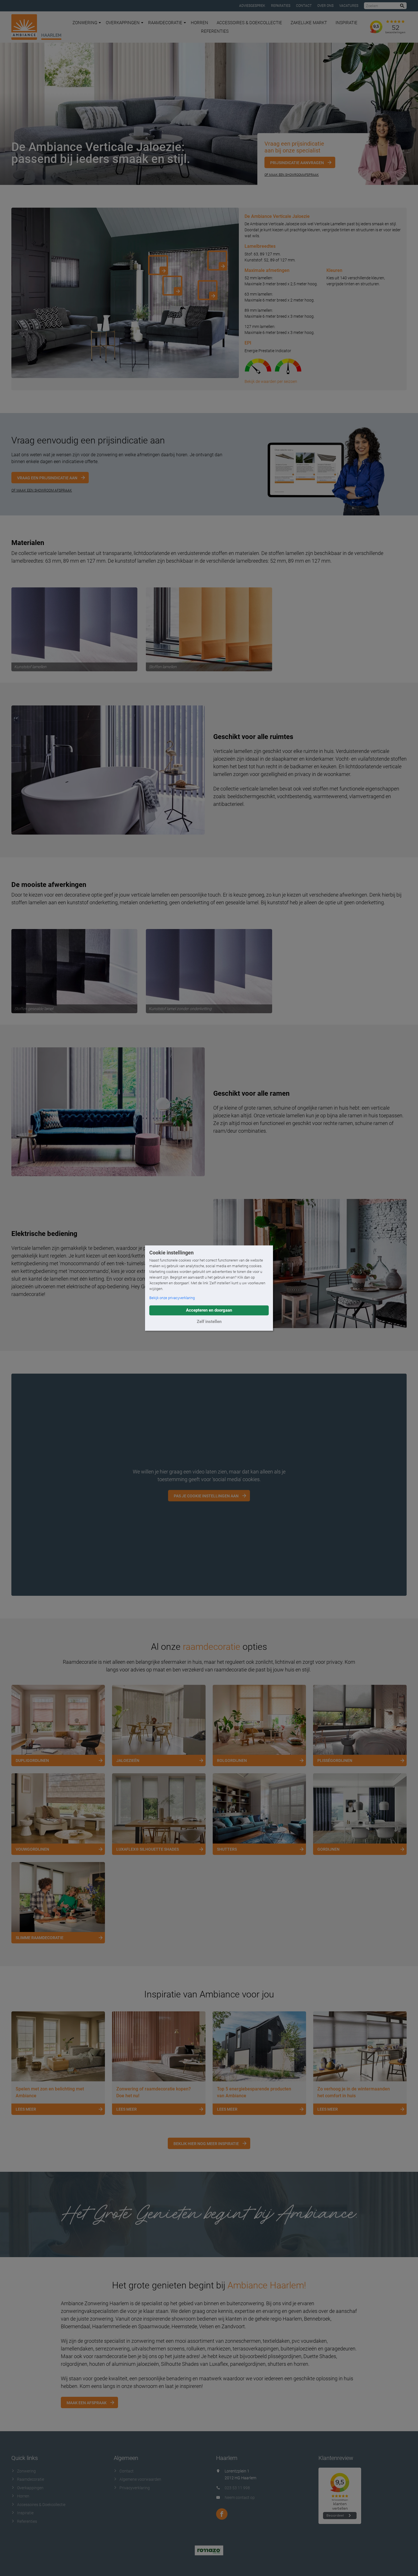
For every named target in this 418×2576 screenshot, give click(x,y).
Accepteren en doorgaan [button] (209, 1310)
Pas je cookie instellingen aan (206, 1496)
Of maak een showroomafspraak (292, 175)
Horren (199, 23)
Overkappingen (123, 23)
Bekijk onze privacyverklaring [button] (172, 1298)
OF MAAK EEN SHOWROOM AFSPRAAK (42, 490)
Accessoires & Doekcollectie (249, 23)
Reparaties (281, 6)
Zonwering (85, 23)
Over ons (325, 6)
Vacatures (349, 6)
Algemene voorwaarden (140, 2479)
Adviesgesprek (252, 6)
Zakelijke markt (309, 23)
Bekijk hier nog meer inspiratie (206, 2144)
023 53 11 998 (237, 2488)
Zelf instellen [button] (209, 1322)
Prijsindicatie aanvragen (297, 163)
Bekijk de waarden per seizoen (271, 381)
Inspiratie (346, 23)
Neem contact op (240, 2497)
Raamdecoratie (165, 23)
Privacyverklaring (135, 2488)
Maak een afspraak (87, 2403)
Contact (304, 6)
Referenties (215, 31)
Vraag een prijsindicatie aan (47, 478)
